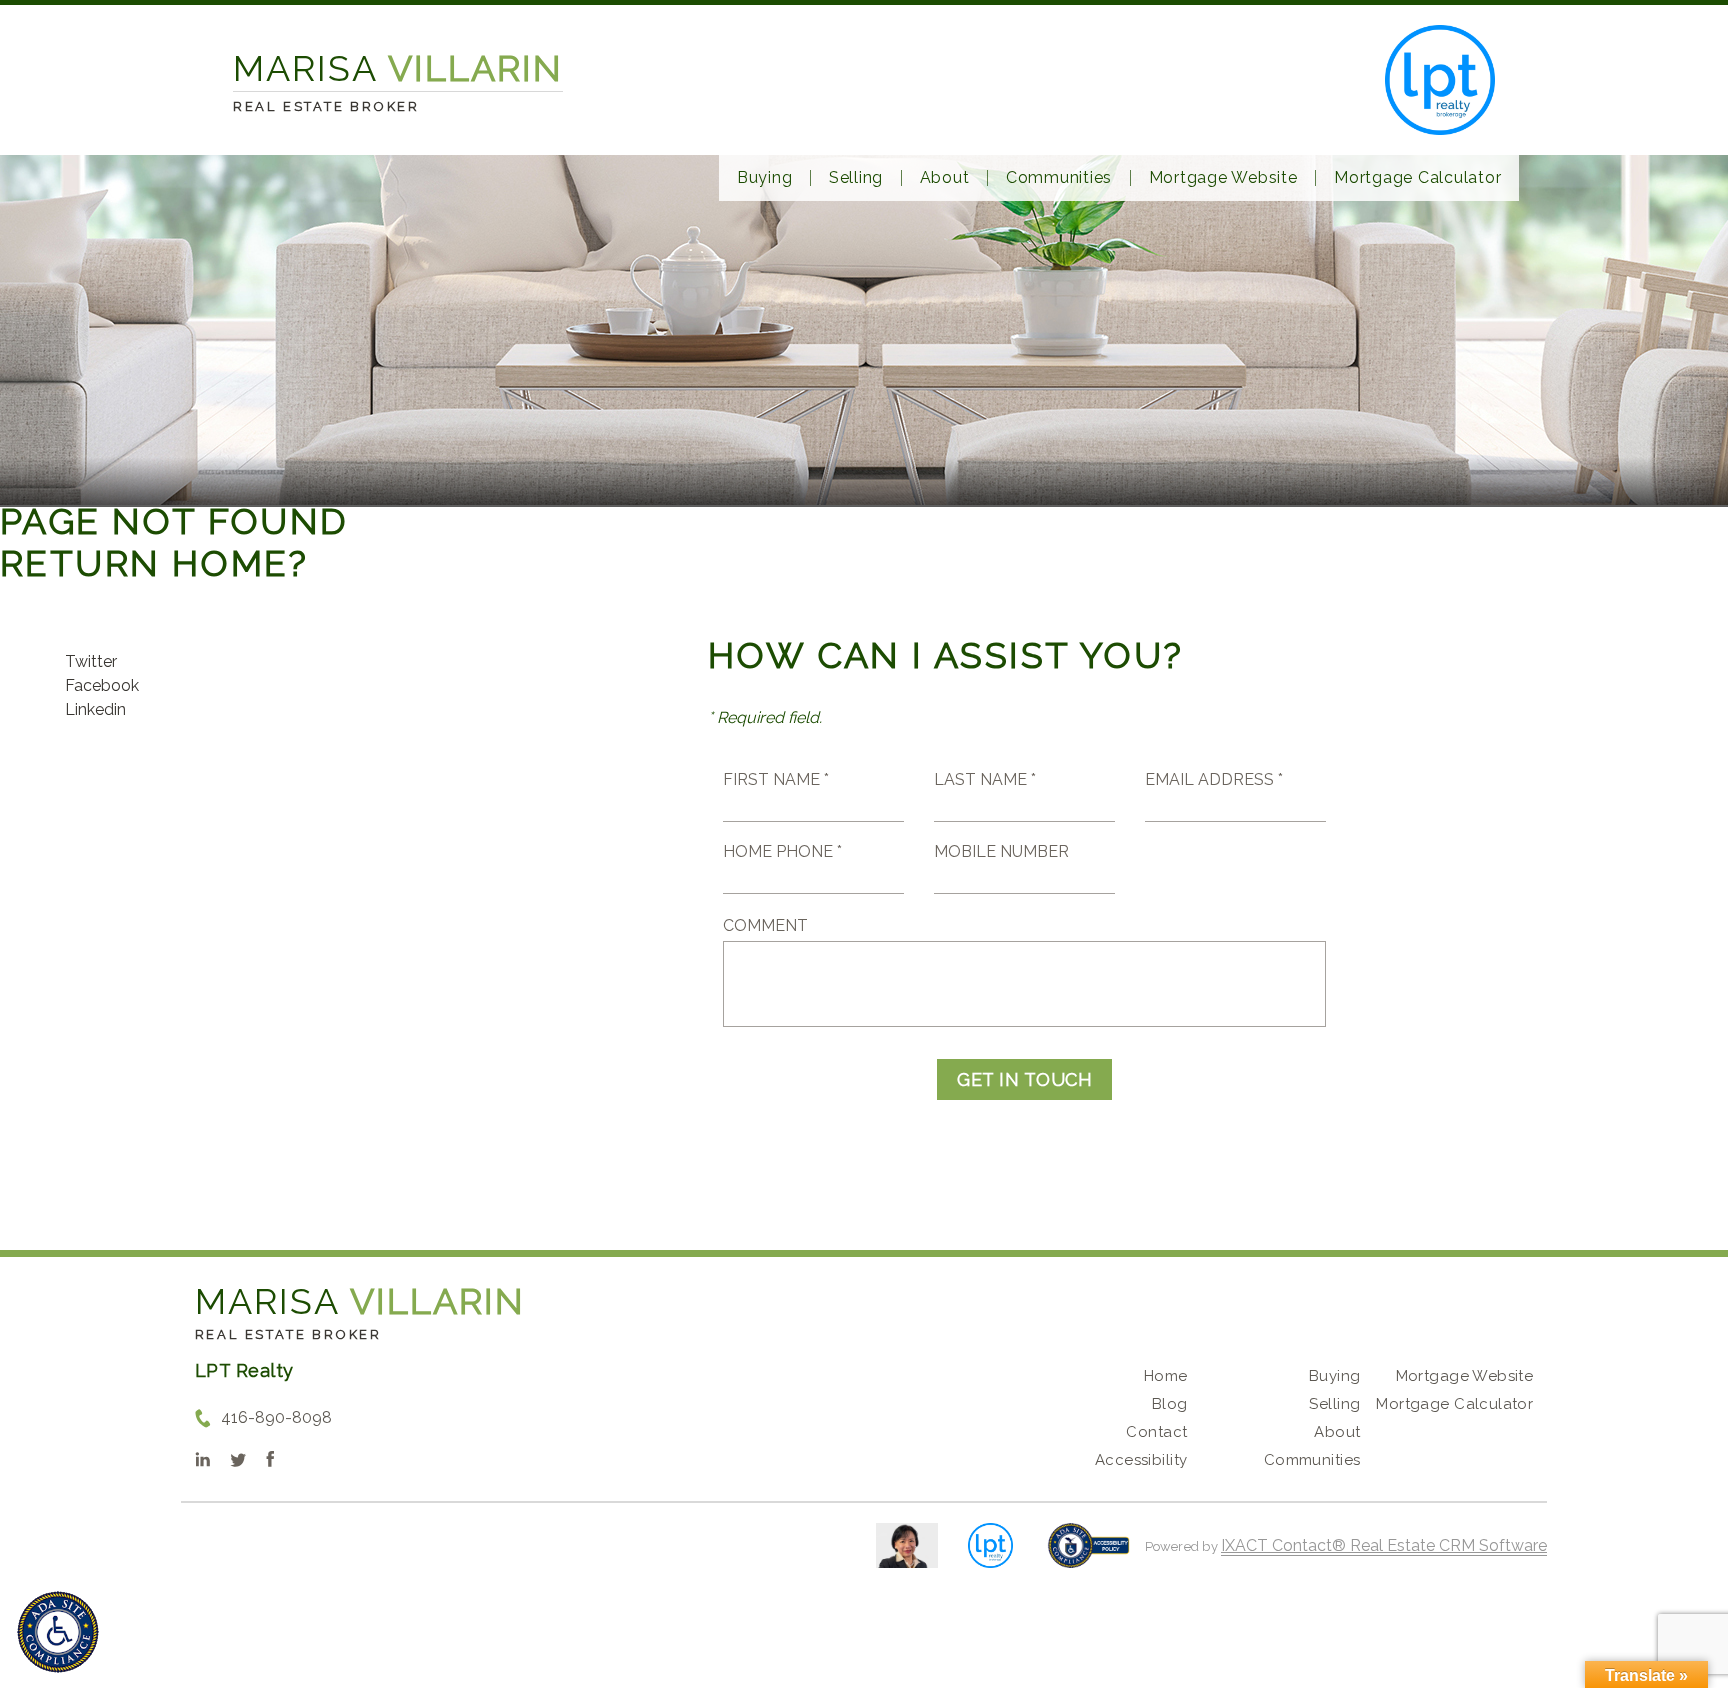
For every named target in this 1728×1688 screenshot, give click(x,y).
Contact (1156, 1432)
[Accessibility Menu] (58, 1632)
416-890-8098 (276, 1417)
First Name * (776, 779)
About (945, 178)
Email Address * (1214, 779)
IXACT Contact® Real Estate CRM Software (1384, 1545)
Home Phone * (782, 851)
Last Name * (985, 779)
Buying (765, 178)
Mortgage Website (1223, 178)
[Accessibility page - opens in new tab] (1088, 1555)
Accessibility (1141, 1460)
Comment (765, 925)
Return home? (154, 563)
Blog (1170, 1404)
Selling (856, 178)
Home (1166, 1376)
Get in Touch (1024, 1079)
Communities (1059, 178)
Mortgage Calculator (1417, 178)
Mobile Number (1001, 851)
